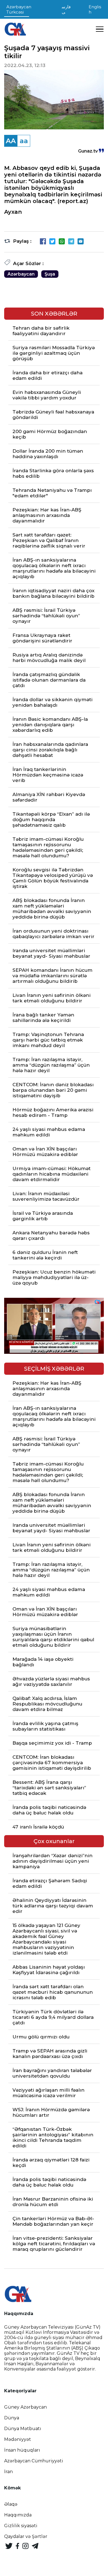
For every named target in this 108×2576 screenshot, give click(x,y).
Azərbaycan (21, 274)
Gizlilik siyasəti (21, 2526)
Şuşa (50, 274)
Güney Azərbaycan (25, 2407)
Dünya (12, 2418)
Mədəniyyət (18, 2439)
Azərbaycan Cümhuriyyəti (34, 2461)
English (95, 9)
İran (8, 2472)
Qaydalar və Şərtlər (26, 2536)
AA (11, 141)
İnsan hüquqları (22, 2450)
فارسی (66, 9)
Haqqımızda (18, 2515)
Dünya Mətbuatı (23, 2429)
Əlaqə (11, 2504)
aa (24, 141)
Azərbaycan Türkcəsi (19, 9)
